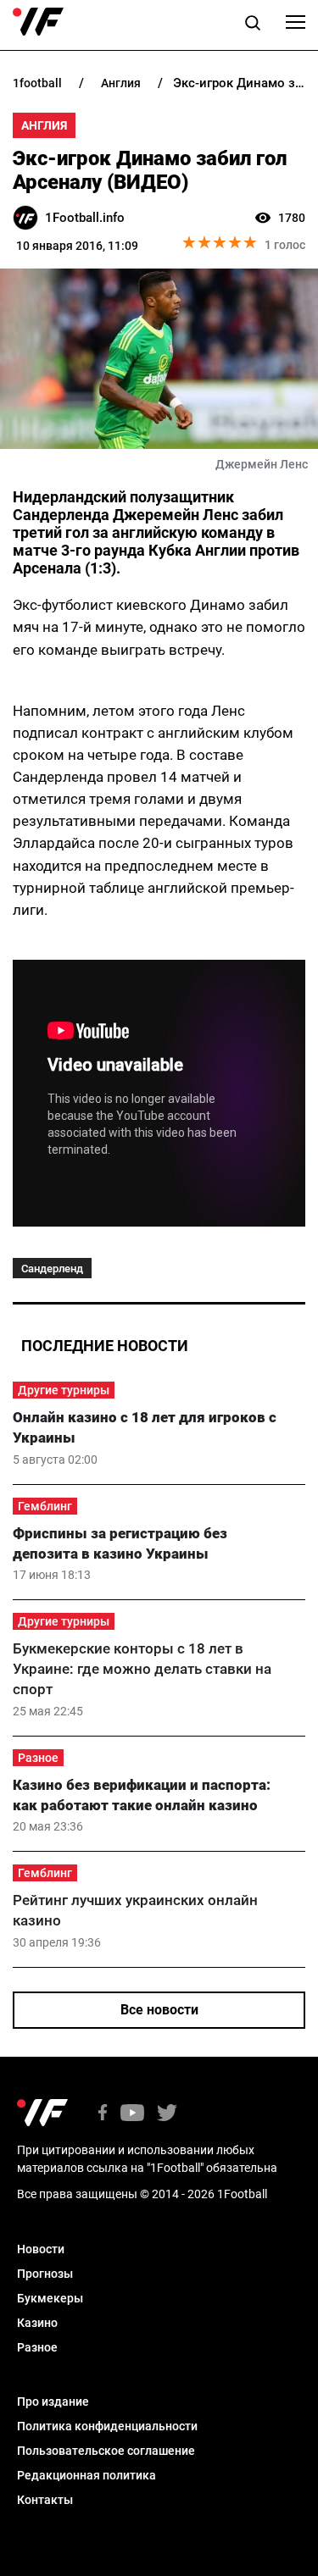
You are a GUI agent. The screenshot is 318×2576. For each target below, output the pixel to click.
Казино (37, 2323)
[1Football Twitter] (167, 2114)
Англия (44, 125)
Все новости (159, 2010)
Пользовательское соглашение (106, 2451)
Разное (38, 1758)
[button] (253, 25)
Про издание (53, 2401)
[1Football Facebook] (103, 2114)
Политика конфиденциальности (107, 2426)
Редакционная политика (86, 2475)
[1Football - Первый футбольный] (38, 22)
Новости (41, 2249)
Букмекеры (50, 2298)
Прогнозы (45, 2274)
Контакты (45, 2500)
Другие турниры (64, 1390)
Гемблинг (45, 1506)
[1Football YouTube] (132, 2114)
